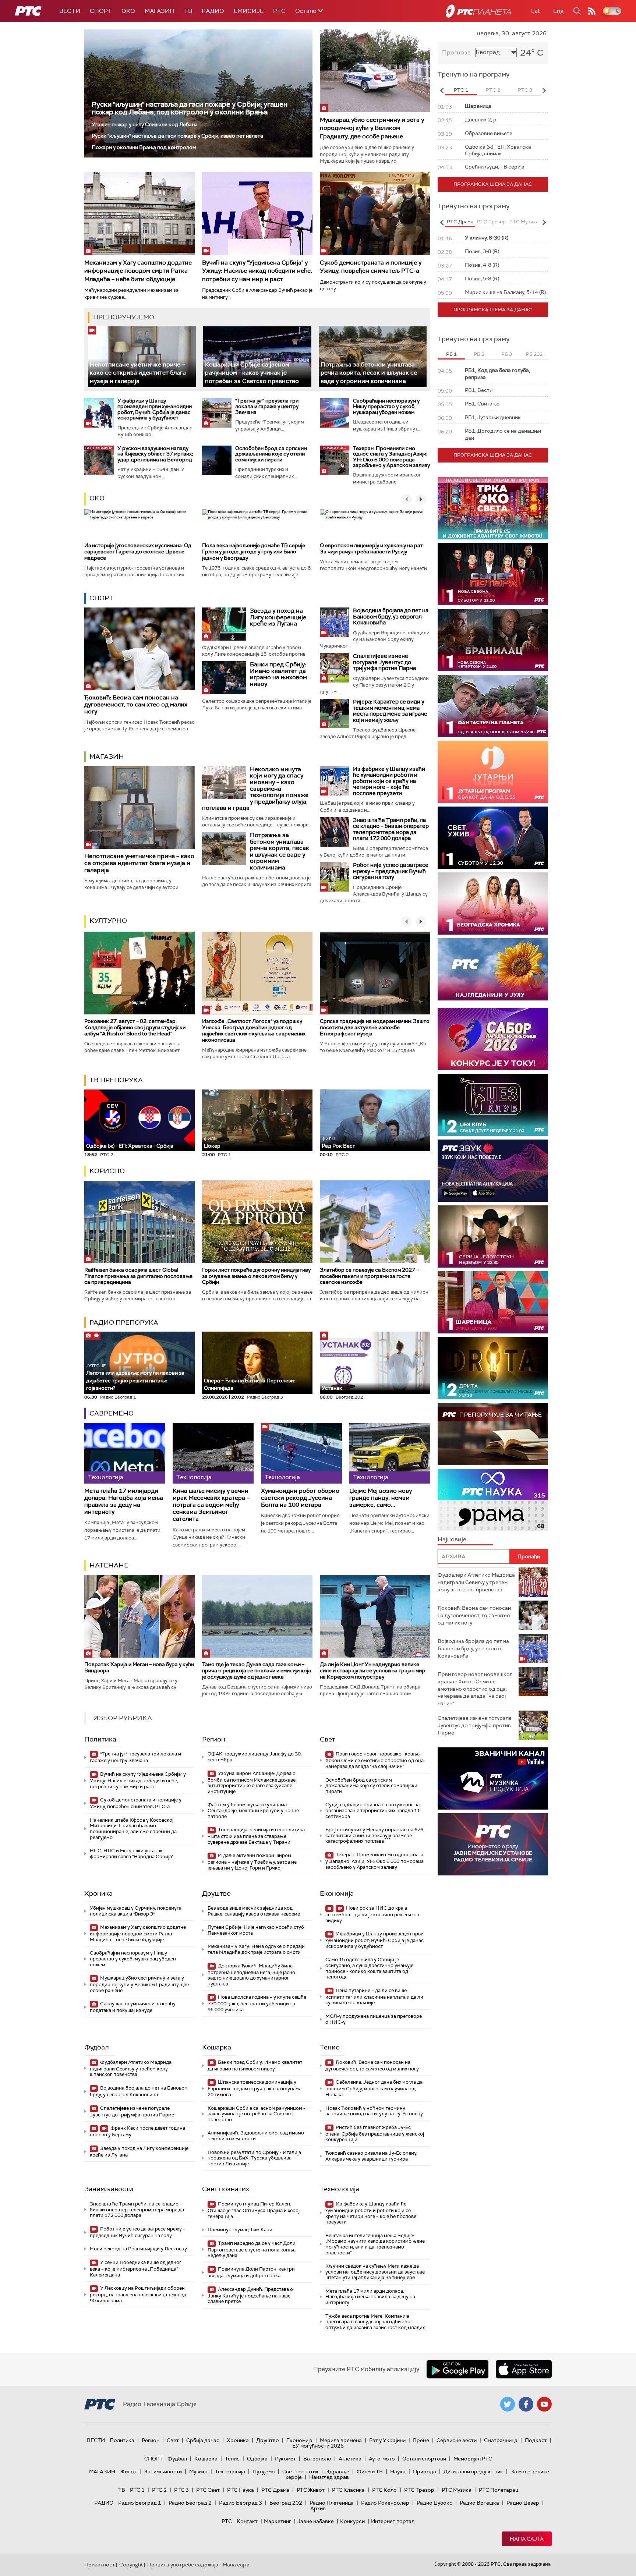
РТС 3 (181, 2490)
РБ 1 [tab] (451, 354)
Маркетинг (278, 2521)
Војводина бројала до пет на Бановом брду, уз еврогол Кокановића (391, 616)
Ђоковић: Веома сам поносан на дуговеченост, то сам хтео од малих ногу (136, 704)
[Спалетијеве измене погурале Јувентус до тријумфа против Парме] (335, 668)
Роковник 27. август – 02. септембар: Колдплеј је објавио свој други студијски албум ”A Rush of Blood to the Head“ (135, 1027)
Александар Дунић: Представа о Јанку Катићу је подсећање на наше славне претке (250, 2295)
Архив (318, 2508)
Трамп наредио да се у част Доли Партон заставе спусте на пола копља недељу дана (252, 2249)
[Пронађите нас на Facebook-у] (526, 2404)
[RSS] (592, 11)
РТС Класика (348, 2490)
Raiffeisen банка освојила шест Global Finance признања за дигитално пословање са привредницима (138, 1276)
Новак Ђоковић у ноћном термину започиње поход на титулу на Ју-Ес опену (374, 2111)
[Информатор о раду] (493, 1844)
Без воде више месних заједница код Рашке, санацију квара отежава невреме (254, 1911)
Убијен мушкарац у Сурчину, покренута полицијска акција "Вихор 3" (136, 1911)
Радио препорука (124, 1322)
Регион (214, 1739)
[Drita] (493, 1368)
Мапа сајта (527, 2539)
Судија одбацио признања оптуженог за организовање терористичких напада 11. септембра (373, 1810)
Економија (337, 1893)
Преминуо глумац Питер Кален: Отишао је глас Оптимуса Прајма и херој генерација (254, 2210)
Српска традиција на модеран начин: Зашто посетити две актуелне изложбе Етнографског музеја (375, 1027)
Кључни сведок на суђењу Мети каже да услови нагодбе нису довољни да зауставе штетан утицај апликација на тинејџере (375, 2272)
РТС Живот (311, 2490)
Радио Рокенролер (385, 2503)
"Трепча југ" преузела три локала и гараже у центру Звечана (267, 406)
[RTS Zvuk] (493, 1171)
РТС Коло (384, 2490)
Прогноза (456, 52)
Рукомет (285, 2459)
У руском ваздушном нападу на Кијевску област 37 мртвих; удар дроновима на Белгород (155, 454)
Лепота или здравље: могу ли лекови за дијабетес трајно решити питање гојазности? (135, 1377)
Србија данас (203, 2440)
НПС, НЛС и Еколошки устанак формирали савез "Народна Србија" (132, 1854)
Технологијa (340, 2189)
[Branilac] (493, 640)
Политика (100, 1739)
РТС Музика (457, 2490)
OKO (128, 11)
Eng (558, 11)
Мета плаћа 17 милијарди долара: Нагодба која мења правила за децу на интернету (124, 1501)
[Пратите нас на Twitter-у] (508, 2404)
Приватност (100, 2565)
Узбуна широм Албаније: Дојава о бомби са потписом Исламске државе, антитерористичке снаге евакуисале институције (252, 1782)
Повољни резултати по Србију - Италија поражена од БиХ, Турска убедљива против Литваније (254, 2158)
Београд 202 (286, 2503)
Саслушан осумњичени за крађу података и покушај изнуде (133, 2007)
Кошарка (217, 2047)
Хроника (98, 1893)
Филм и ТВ (370, 2472)
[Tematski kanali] (493, 1500)
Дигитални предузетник (473, 2472)
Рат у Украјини (387, 2440)
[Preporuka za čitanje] (493, 1434)
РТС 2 (159, 2490)
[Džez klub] (493, 1105)
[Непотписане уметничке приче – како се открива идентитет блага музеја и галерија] (142, 357)
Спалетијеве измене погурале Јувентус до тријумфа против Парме (385, 662)
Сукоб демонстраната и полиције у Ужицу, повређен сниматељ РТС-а (371, 267)
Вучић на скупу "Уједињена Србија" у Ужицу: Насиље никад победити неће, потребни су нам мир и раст (257, 271)
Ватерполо (317, 2459)
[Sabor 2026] (493, 1039)
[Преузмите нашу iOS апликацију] (524, 2369)
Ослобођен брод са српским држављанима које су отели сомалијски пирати (271, 454)
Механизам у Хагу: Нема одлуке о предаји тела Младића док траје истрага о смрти (256, 1949)
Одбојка (257, 2459)
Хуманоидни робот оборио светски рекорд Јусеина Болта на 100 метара (300, 1498)
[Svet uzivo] (493, 838)
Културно (108, 921)
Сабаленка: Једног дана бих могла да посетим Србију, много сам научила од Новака (374, 2088)
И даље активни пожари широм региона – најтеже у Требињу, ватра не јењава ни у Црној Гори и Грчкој (252, 1862)
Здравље (338, 2472)
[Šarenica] (493, 1302)
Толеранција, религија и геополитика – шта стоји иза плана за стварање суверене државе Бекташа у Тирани (256, 1836)
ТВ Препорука (116, 1080)
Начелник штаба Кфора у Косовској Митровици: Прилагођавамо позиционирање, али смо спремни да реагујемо (133, 1829)
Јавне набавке (316, 2521)
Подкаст (536, 2440)
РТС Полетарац (499, 2490)
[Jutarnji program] (493, 772)
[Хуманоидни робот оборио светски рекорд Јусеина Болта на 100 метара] (301, 1453)
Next (544, 91)
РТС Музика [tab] (524, 222)
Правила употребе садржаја (183, 2565)
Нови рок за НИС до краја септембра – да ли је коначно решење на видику (372, 1914)
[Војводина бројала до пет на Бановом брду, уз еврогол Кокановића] (335, 622)
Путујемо (264, 2472)
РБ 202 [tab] (534, 354)
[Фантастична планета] (493, 706)
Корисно (107, 1171)
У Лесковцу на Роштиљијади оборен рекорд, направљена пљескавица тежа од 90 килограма (138, 2294)
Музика (198, 2472)
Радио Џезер (523, 2503)
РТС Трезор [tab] (491, 222)
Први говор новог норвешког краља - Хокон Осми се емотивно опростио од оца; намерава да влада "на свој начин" (375, 1760)
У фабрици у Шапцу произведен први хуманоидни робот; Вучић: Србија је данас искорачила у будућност (155, 409)
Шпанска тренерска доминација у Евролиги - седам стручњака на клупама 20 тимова (255, 2088)
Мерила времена (341, 2440)
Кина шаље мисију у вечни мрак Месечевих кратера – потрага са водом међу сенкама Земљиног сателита (211, 1505)
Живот (128, 2472)
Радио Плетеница (332, 2503)
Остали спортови (424, 2459)
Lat (536, 11)
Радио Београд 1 (140, 2503)
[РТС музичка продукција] (493, 1778)
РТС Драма (275, 2490)
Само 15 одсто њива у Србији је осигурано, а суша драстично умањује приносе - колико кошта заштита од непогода (369, 1968)
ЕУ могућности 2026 (318, 2446)
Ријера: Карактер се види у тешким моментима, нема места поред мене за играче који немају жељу (390, 711)
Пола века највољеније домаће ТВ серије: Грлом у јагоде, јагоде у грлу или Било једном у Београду (254, 552)
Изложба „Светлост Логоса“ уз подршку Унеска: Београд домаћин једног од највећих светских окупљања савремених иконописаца (254, 1030)
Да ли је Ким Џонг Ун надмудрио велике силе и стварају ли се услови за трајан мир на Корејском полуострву (372, 1670)
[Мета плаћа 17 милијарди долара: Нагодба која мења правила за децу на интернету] (125, 1453)
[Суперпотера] (493, 574)
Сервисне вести (457, 2440)
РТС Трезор (419, 2490)
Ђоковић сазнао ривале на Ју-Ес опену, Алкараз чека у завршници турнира (371, 2156)
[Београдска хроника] (493, 903)
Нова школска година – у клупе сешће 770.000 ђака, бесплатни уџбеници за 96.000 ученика (257, 2003)
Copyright (131, 2565)
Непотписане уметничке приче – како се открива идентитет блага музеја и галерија (138, 373)
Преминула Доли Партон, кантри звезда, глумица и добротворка (251, 2272)
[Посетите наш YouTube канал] (544, 2404)
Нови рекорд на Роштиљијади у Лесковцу (138, 2249)
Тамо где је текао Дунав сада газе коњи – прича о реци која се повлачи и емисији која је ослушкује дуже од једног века (257, 1670)
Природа (425, 2472)
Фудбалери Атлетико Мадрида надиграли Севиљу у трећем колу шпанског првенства (131, 2068)
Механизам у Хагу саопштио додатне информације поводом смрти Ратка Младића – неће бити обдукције (138, 271)
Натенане (109, 1565)
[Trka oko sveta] (493, 508)
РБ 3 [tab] (507, 354)
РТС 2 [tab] (493, 90)
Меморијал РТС (473, 2459)
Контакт (247, 2521)
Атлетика (350, 2459)
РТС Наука (241, 2490)
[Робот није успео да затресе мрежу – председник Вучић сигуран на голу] (335, 877)
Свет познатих (226, 2189)
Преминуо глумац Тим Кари (240, 2230)
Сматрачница (501, 2440)
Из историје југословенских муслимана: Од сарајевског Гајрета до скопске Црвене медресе (138, 552)
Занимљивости (109, 2189)
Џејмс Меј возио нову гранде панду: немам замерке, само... (381, 1498)
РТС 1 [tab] (461, 90)
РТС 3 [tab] (525, 90)
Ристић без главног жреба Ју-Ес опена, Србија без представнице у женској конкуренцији (375, 2134)
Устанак (332, 1388)
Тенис (330, 2047)
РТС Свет (208, 2490)
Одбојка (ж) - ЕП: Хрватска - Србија (130, 1146)
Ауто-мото (382, 2459)
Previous (442, 91)
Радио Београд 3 (241, 2503)
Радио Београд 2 (190, 2503)
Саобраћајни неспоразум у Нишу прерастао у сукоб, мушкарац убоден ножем (386, 406)
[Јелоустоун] (493, 1236)
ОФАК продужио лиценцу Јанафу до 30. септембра (255, 1757)
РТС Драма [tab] (460, 222)
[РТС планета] (478, 11)
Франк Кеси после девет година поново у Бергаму (137, 2131)
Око (97, 498)
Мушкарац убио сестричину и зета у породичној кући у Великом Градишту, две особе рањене (372, 128)
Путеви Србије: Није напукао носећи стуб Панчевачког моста (256, 1930)
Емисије (249, 11)
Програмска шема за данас (493, 184)
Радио (213, 11)
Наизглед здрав (329, 2477)
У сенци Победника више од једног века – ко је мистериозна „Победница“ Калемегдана (136, 2269)
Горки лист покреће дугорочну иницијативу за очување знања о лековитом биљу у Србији (256, 1276)
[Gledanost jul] (493, 969)
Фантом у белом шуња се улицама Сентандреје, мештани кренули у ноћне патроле (253, 1810)
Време (421, 2440)
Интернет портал (393, 2521)
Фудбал (97, 2047)
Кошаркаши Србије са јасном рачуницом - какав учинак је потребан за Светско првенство (252, 373)
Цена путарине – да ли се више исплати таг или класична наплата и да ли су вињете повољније (374, 1997)
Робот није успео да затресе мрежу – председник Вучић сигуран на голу (391, 871)
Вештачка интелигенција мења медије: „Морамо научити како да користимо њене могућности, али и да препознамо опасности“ (375, 2244)
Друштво (216, 1893)
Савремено (112, 1413)
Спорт (101, 11)
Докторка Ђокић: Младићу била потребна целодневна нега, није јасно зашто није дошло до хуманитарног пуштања (251, 1975)
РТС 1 (137, 2490)
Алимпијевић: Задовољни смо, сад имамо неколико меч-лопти (256, 2136)
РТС (279, 11)
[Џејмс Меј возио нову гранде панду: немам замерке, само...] (390, 1453)
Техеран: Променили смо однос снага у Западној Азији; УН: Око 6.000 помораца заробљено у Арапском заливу (391, 457)
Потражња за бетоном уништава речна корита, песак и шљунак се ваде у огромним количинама (369, 373)
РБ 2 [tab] (479, 354)
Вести (70, 11)
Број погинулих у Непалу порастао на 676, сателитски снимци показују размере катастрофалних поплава (375, 1835)
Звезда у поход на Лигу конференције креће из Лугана (278, 617)
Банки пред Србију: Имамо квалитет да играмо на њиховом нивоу (278, 674)
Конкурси (352, 2521)
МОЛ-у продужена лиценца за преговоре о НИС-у (374, 2019)
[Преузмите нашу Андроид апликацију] (457, 2369)
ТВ (188, 11)
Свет (328, 1739)
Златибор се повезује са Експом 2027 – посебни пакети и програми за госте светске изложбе (369, 1276)
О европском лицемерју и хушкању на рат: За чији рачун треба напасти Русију (372, 548)
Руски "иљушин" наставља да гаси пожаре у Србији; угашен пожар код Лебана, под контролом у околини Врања (190, 108)
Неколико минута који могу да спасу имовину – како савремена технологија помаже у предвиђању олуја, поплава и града (255, 789)
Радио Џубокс (434, 2503)
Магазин (160, 11)
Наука (398, 2472)
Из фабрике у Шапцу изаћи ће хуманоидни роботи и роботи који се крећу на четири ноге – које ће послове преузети (389, 781)
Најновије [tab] (452, 1539)
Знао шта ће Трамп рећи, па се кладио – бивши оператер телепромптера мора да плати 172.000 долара (391, 829)
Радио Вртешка (479, 2503)
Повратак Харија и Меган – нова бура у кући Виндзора (139, 1667)
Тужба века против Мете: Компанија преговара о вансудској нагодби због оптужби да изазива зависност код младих (375, 2322)
